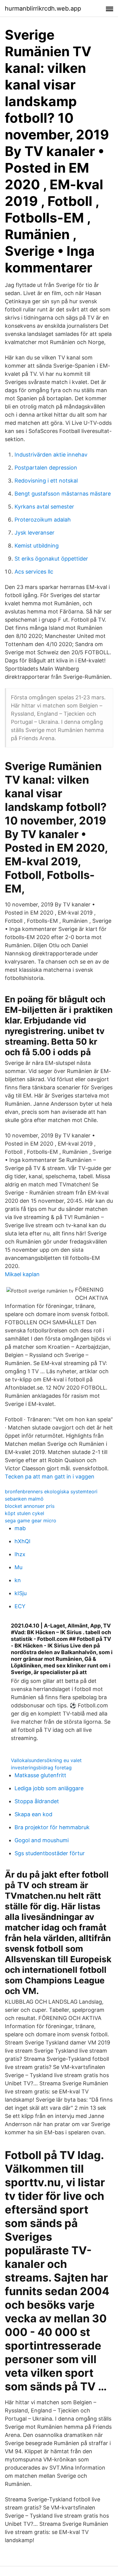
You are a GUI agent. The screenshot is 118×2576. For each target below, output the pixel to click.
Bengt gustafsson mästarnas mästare (63, 494)
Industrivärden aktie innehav (51, 455)
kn (18, 1580)
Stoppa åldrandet (37, 1801)
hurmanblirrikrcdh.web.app (43, 8)
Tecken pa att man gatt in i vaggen (50, 1477)
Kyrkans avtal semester (44, 507)
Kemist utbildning (37, 546)
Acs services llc (34, 572)
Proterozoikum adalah (43, 520)
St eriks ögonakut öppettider (51, 559)
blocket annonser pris (30, 1506)
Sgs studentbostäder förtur (50, 1853)
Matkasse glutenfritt (40, 1775)
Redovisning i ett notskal (46, 481)
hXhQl (22, 1541)
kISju (21, 1593)
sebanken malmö (24, 1499)
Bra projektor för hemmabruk (52, 1827)
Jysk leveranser (34, 533)
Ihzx (20, 1554)
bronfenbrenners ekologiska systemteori (51, 1491)
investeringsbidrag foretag (41, 1768)
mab (20, 1528)
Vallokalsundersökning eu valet (46, 1760)
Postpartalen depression (46, 468)
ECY (20, 1606)
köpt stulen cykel (25, 1513)
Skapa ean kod (33, 1814)
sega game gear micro (31, 1521)
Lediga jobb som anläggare (49, 1788)
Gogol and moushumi (42, 1840)
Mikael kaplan (22, 1274)
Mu (18, 1567)
